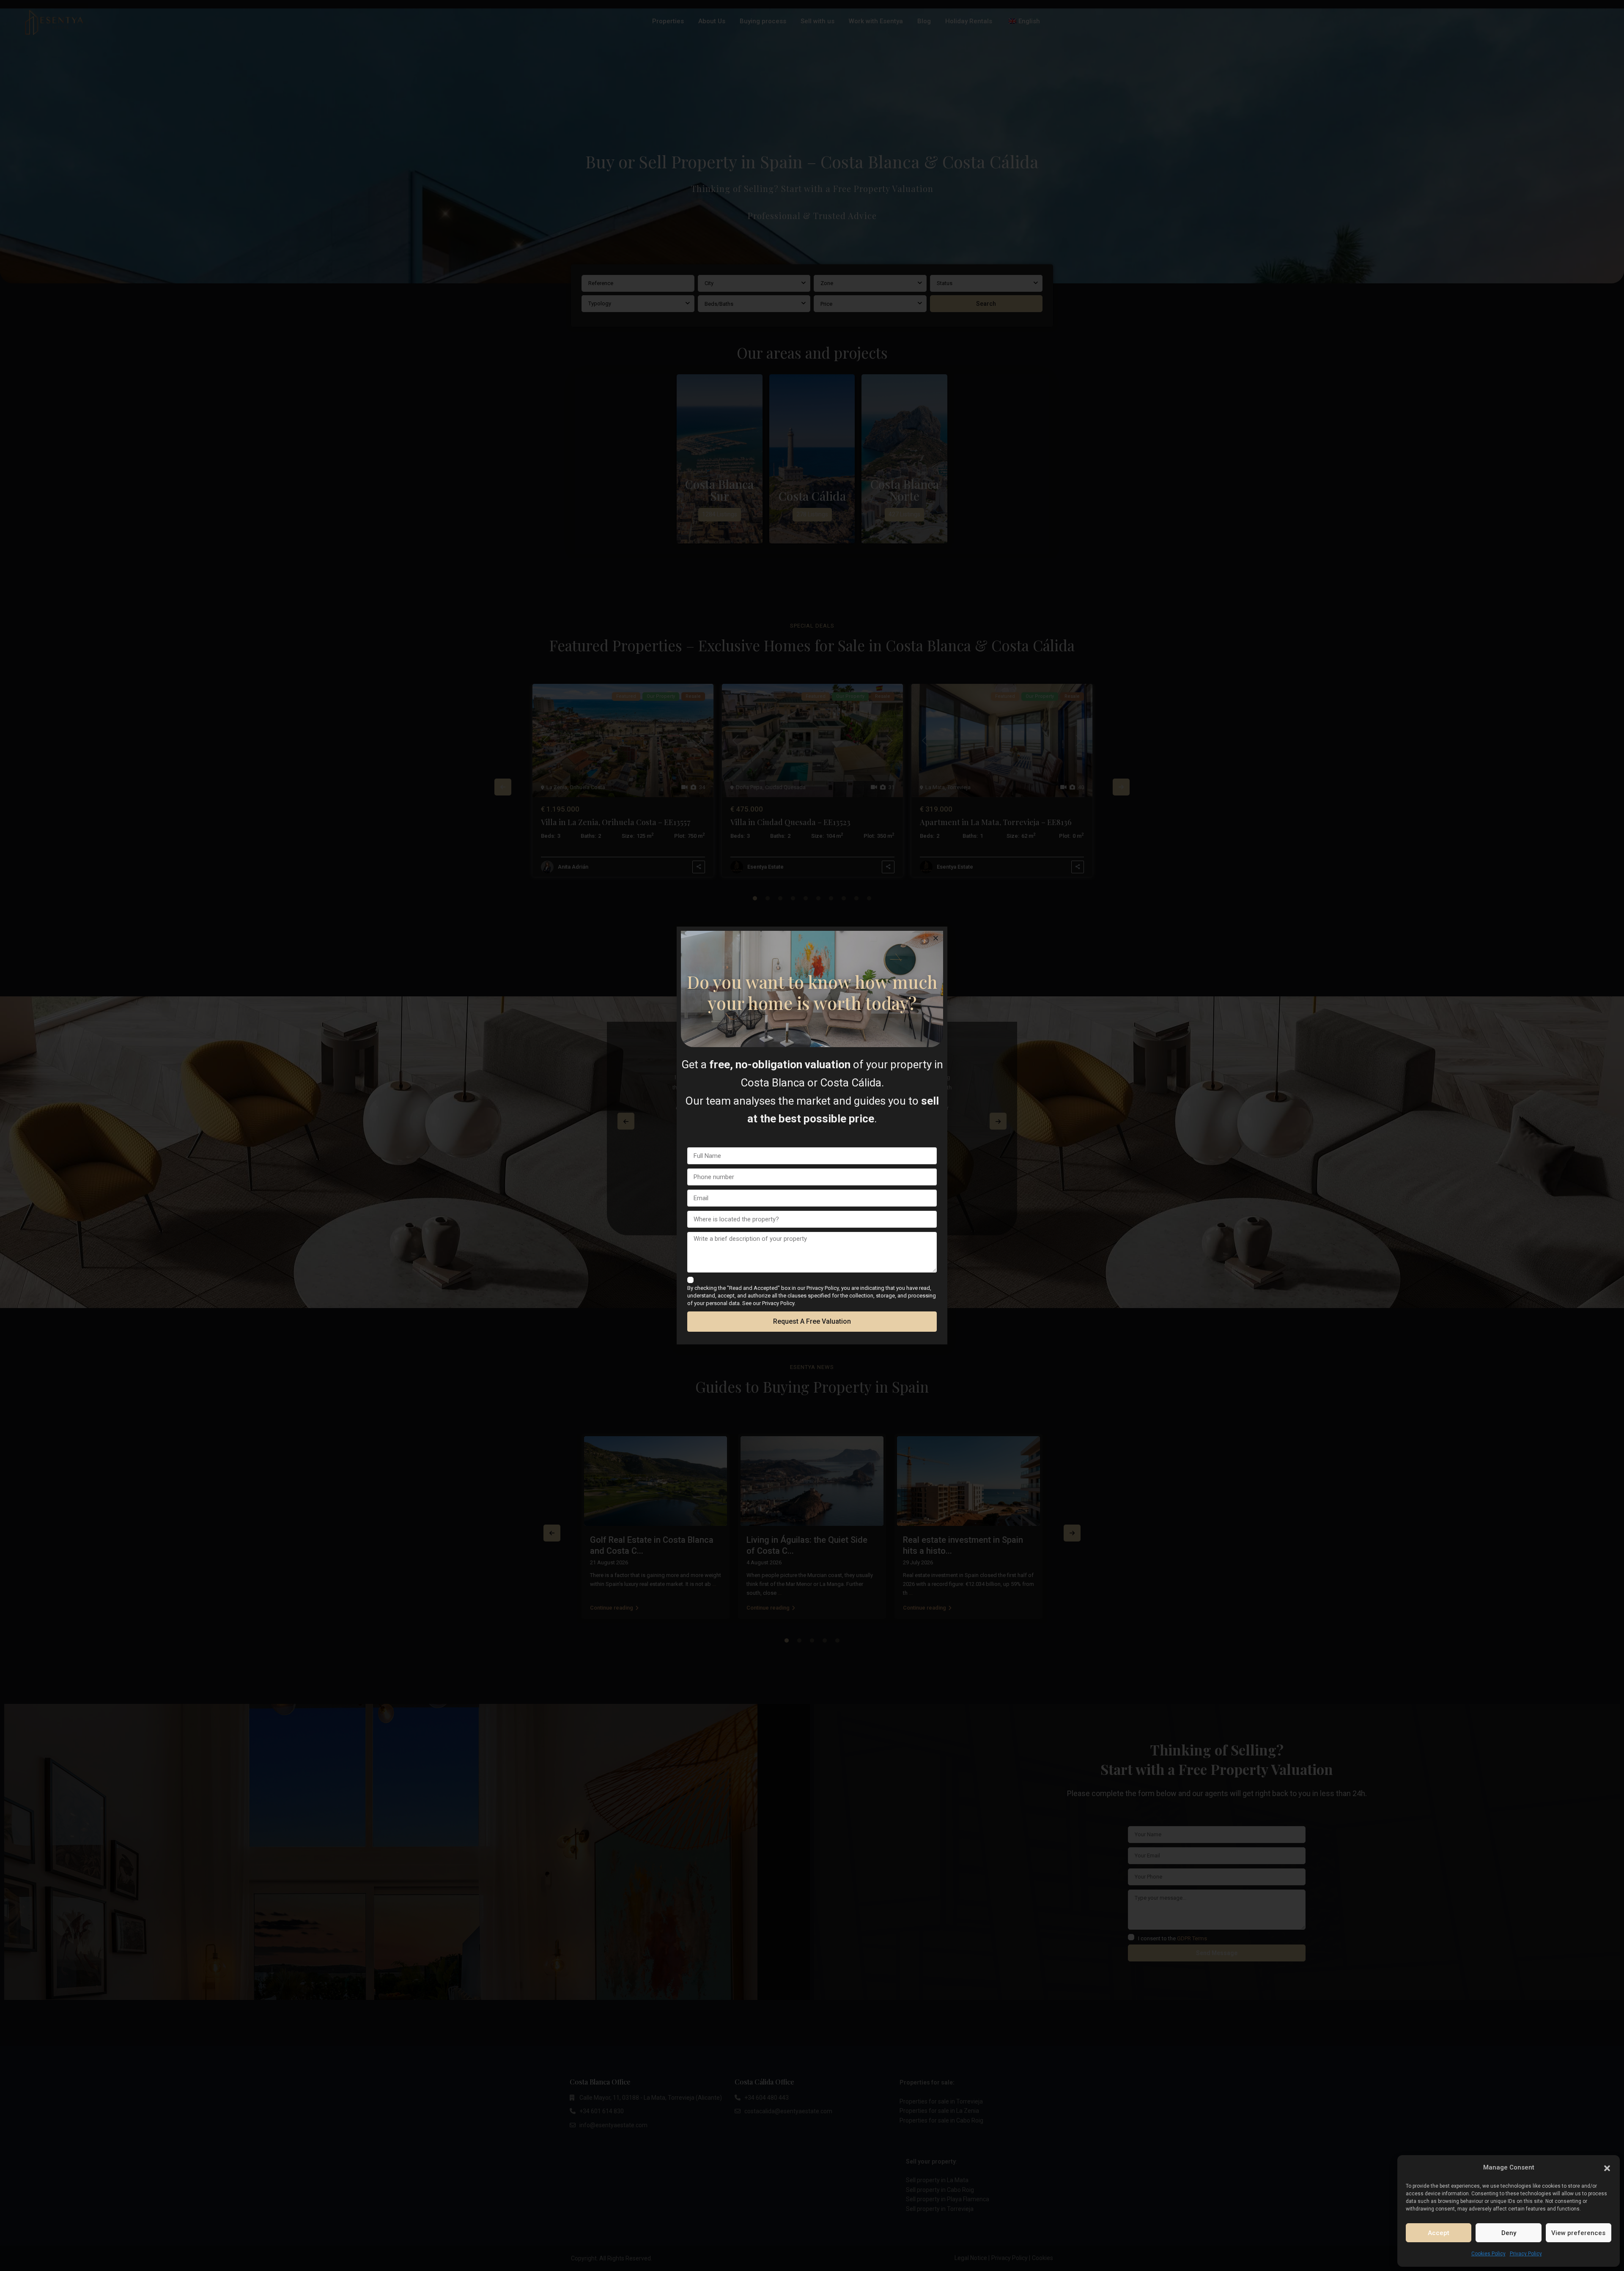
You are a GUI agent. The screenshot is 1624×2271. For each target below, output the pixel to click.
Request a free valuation (812, 1321)
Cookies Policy (1488, 2254)
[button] (1607, 2167)
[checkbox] (690, 1280)
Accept (1439, 2233)
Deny (1509, 2233)
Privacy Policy (1526, 2254)
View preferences (1578, 2233)
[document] (812, 1135)
